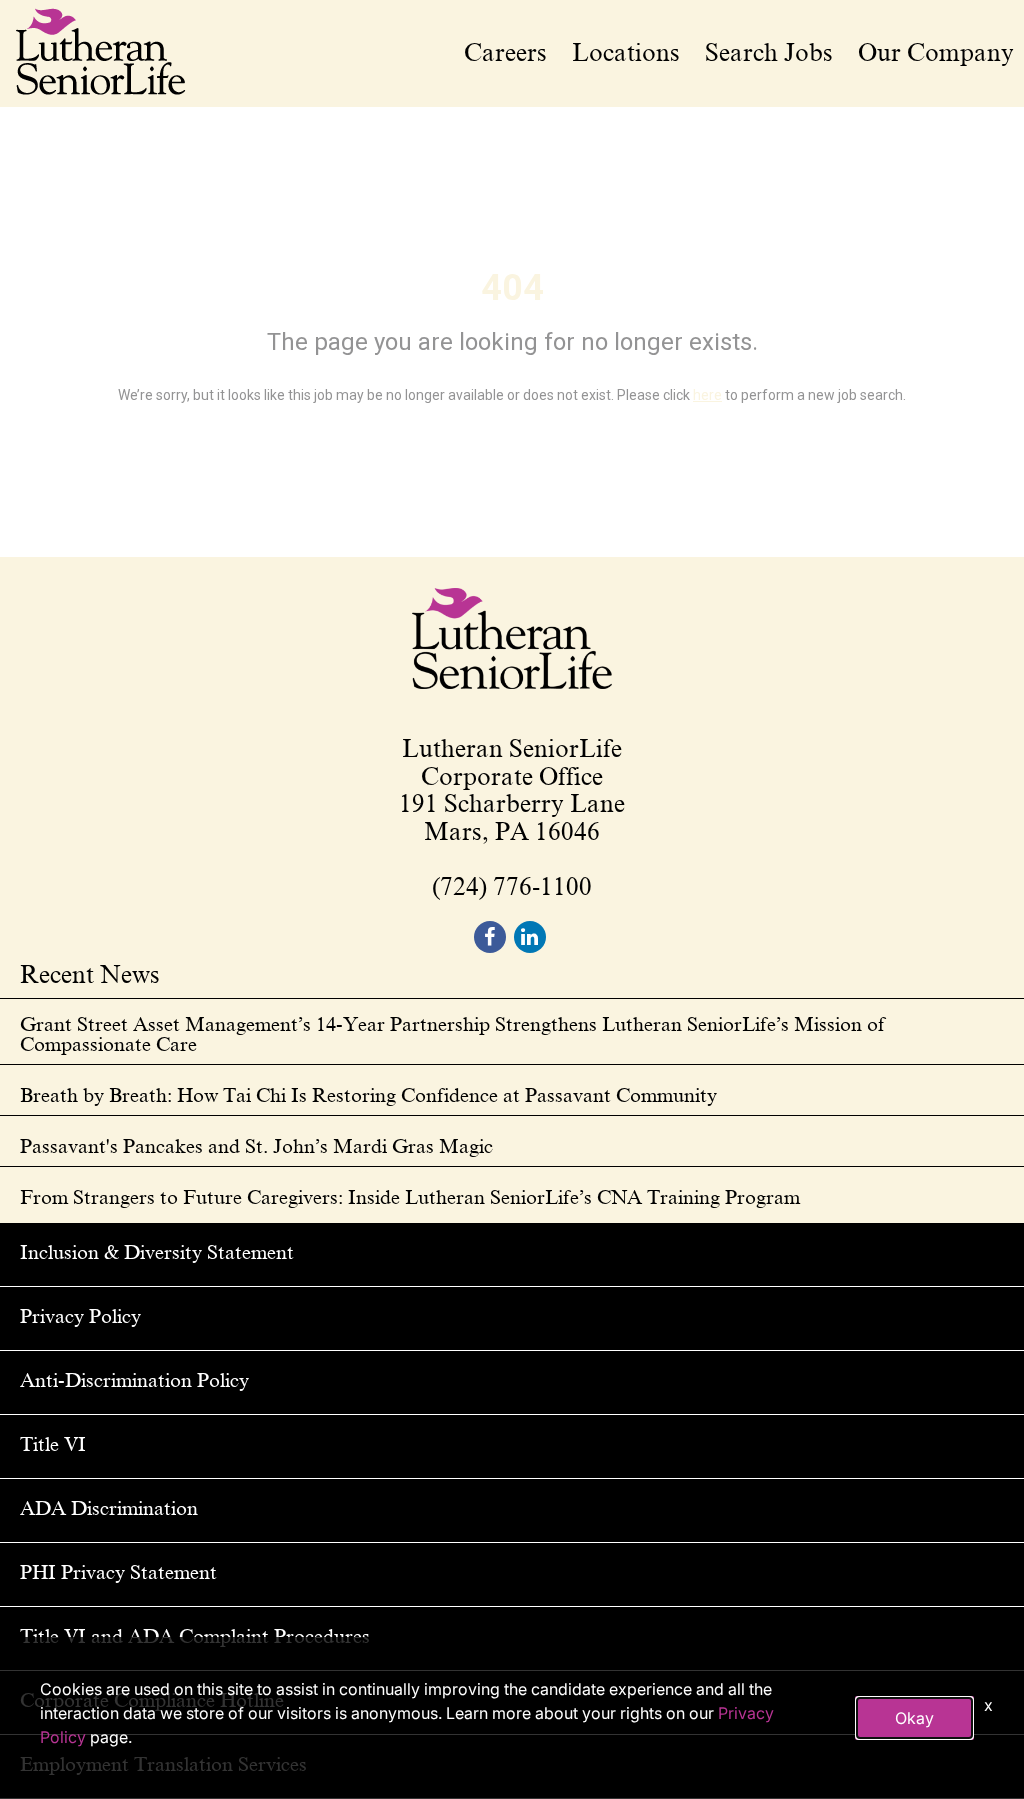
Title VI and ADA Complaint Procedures (195, 1636)
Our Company (936, 53)
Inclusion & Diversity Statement (157, 1252)
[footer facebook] (490, 937)
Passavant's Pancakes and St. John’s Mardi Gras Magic (256, 1146)
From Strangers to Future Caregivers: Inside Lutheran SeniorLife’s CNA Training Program (410, 1197)
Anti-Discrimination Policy (134, 1380)
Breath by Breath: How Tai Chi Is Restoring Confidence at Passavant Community (368, 1095)
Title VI (53, 1444)
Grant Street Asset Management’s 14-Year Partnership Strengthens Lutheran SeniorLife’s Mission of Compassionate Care (452, 1034)
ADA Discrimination (109, 1508)
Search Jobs (769, 53)
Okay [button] (914, 1718)
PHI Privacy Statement (118, 1572)
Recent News (90, 976)
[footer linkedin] (530, 937)
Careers (505, 53)
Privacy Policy (80, 1316)
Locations (626, 53)
